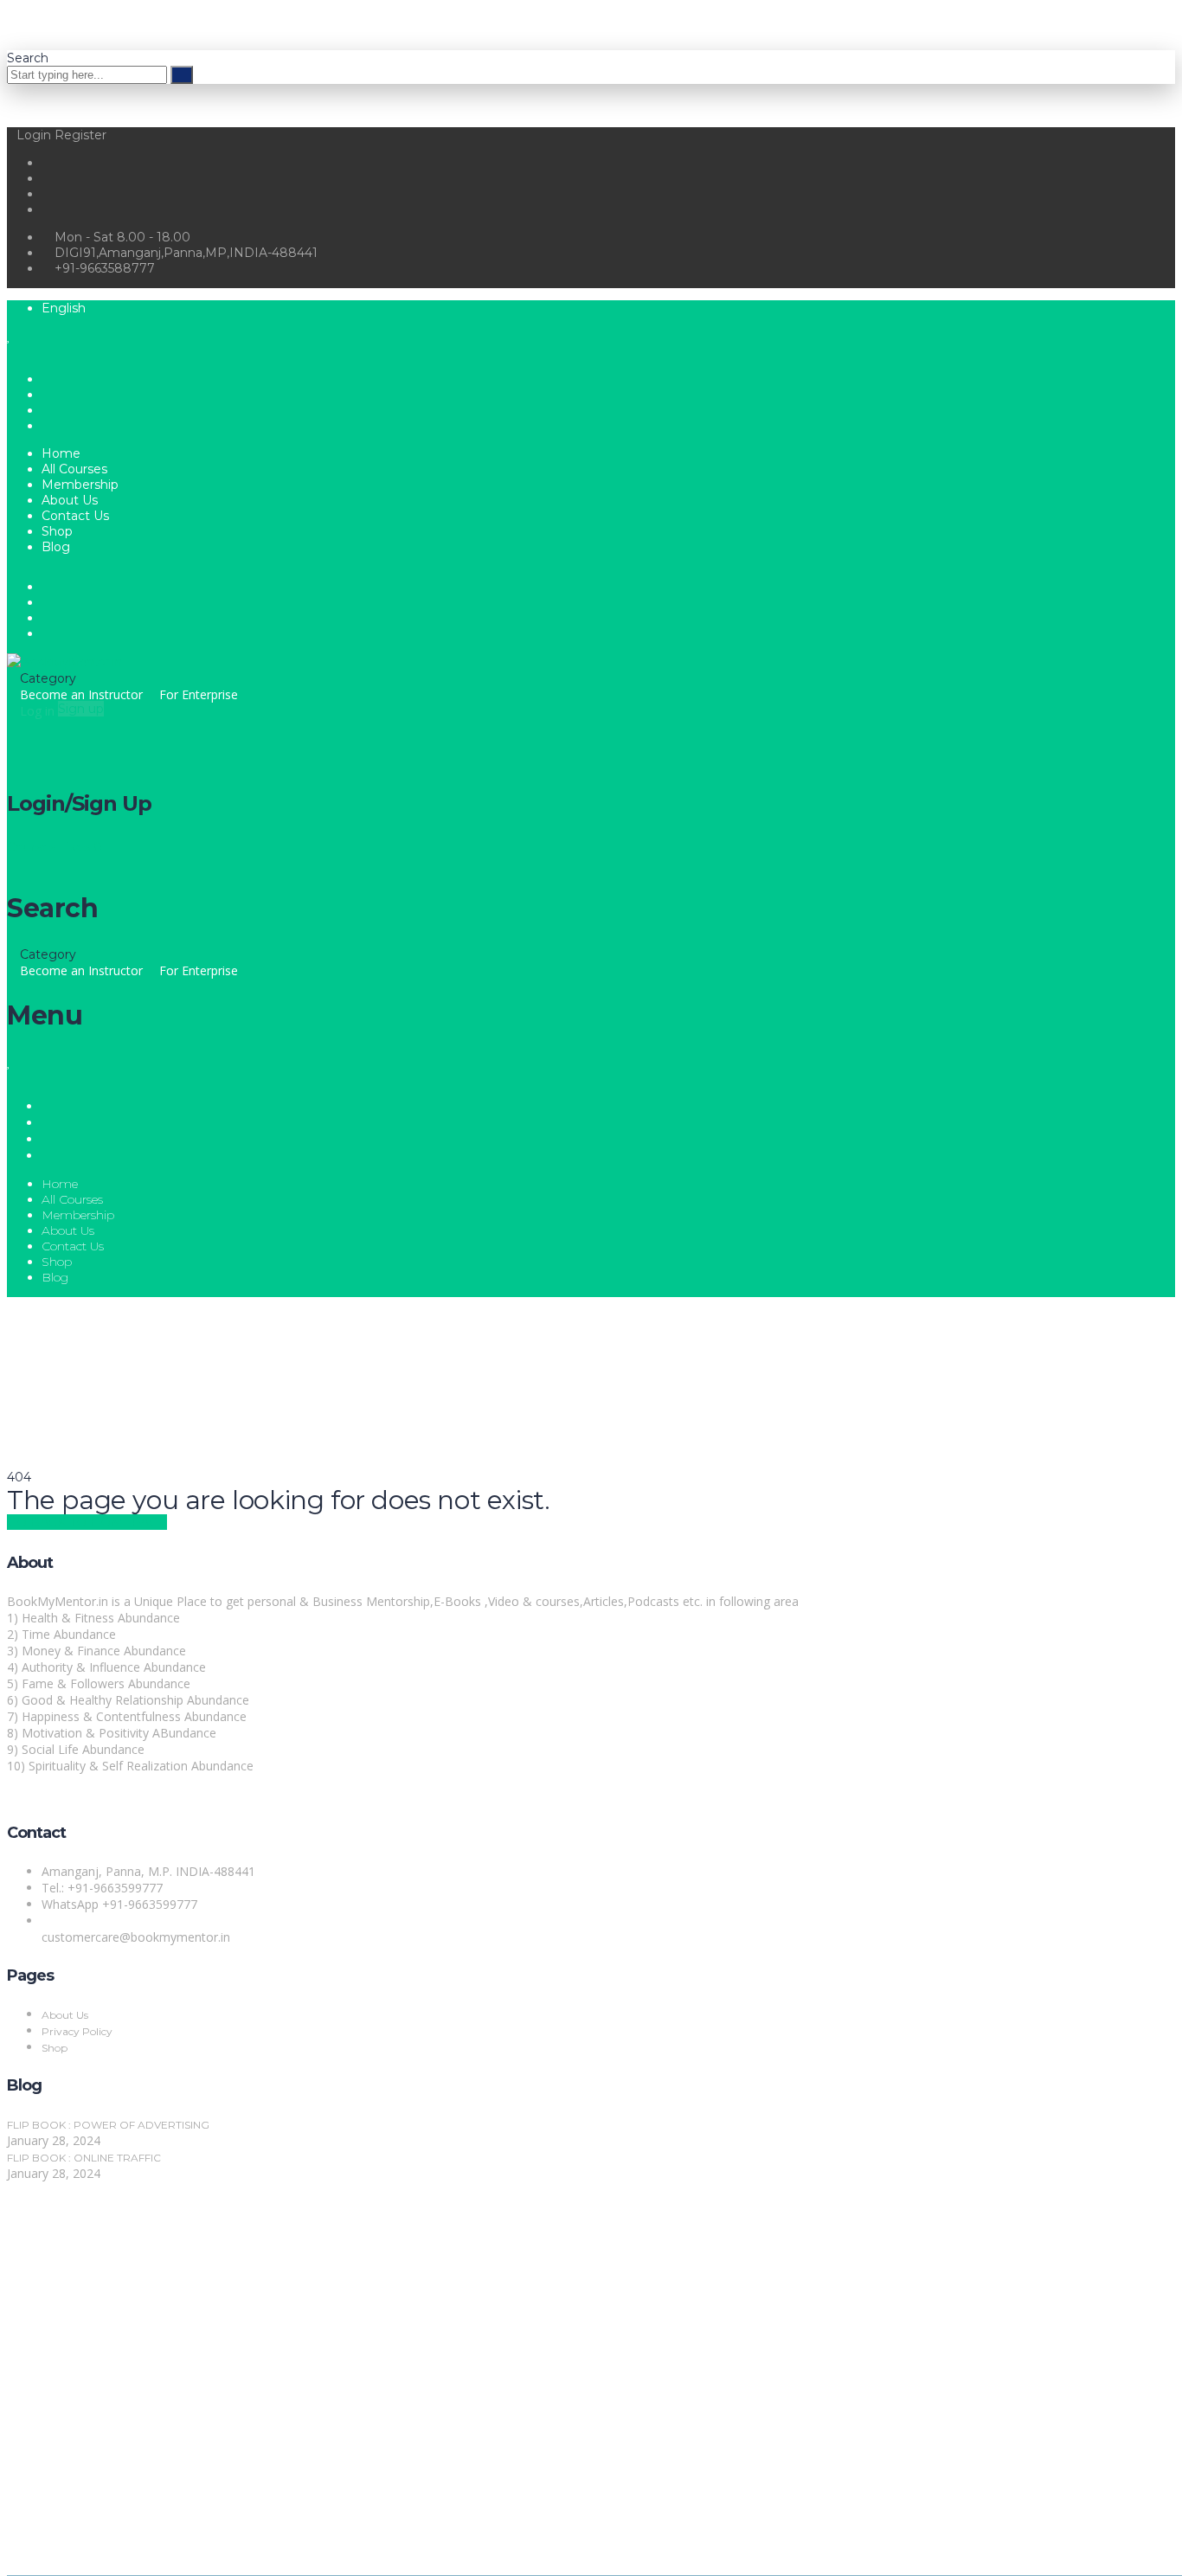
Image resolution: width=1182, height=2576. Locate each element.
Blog (56, 547)
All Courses (74, 469)
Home (61, 453)
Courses (33, 847)
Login (35, 135)
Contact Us (75, 516)
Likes (80, 847)
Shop (57, 531)
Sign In (146, 2544)
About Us (70, 500)
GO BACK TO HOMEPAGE (87, 1522)
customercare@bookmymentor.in (136, 1937)
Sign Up (104, 2544)
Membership (80, 485)
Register (80, 135)
